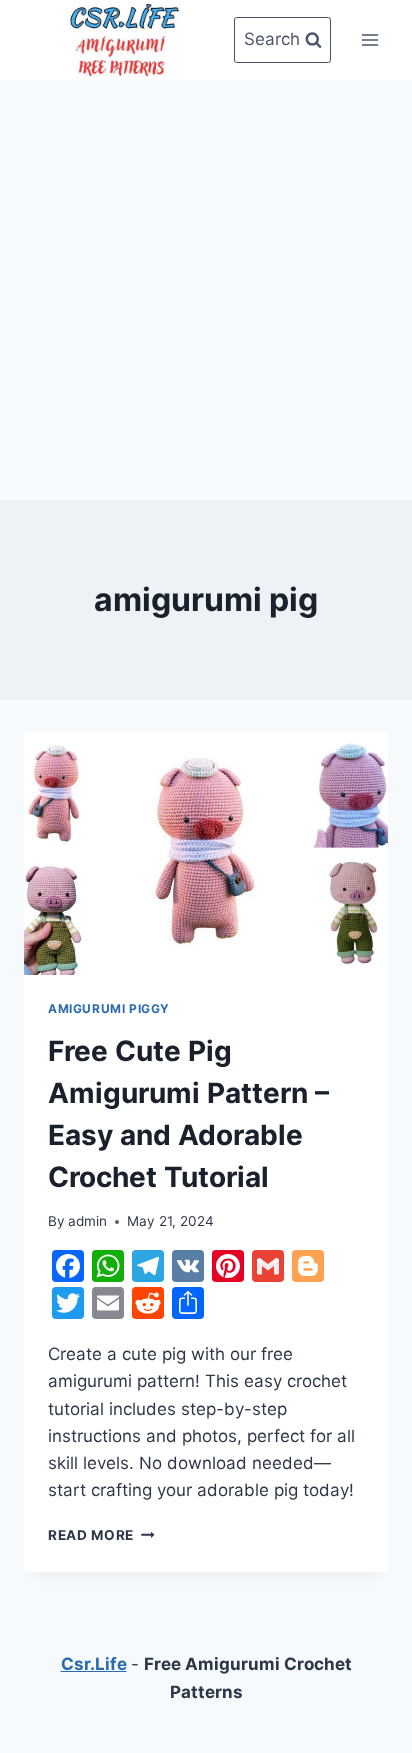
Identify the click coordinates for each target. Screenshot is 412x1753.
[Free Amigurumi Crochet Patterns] (124, 40)
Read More (101, 1535)
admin (87, 1221)
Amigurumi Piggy (109, 1008)
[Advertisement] (206, 286)
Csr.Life (94, 1664)
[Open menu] (369, 39)
